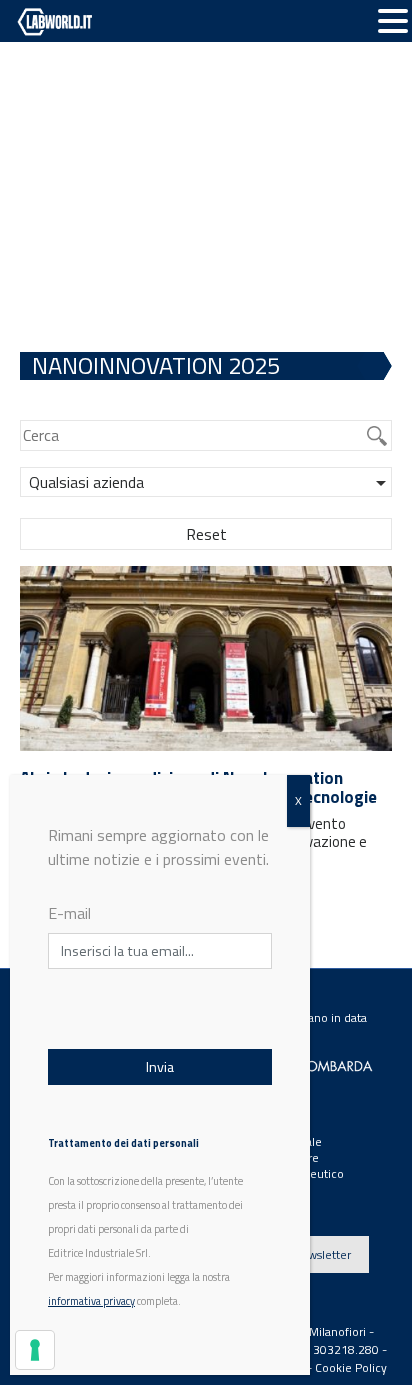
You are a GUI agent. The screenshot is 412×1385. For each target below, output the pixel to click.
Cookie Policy (351, 1367)
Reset (206, 534)
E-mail (69, 913)
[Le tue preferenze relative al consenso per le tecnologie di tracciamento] (35, 1350)
